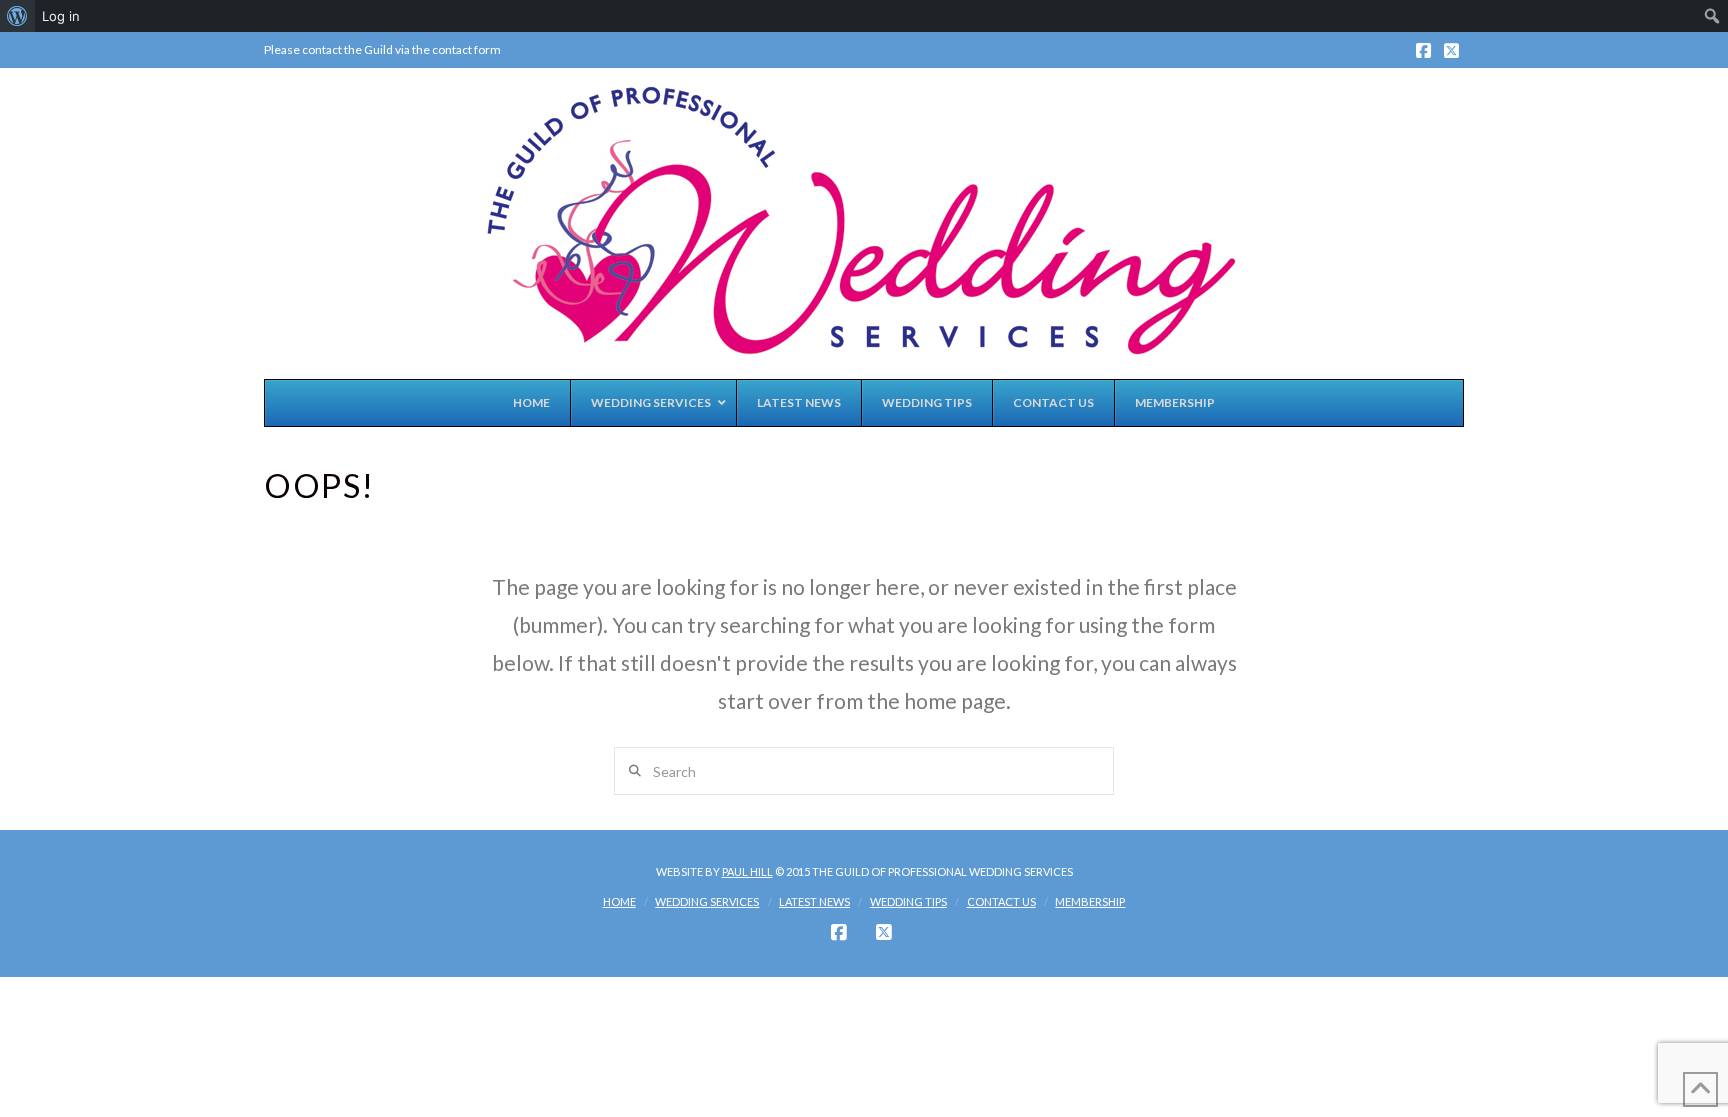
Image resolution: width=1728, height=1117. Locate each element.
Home (619, 901)
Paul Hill (747, 871)
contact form (465, 49)
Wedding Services (707, 901)
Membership (1090, 901)
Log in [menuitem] (61, 16)
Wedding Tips (908, 901)
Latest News (814, 901)
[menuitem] (17, 16)
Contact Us (1001, 901)
